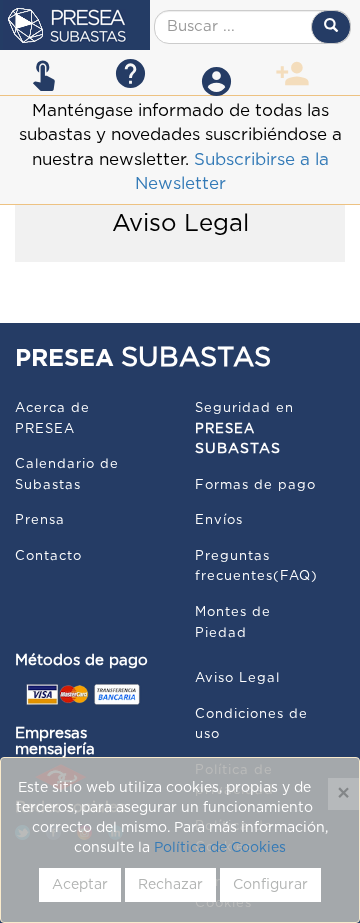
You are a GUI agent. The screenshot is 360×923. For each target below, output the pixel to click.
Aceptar (80, 885)
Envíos (219, 520)
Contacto (48, 556)
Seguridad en (244, 429)
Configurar (270, 885)
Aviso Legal (237, 678)
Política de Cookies (220, 848)
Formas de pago (255, 485)
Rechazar (170, 885)
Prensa (40, 520)
